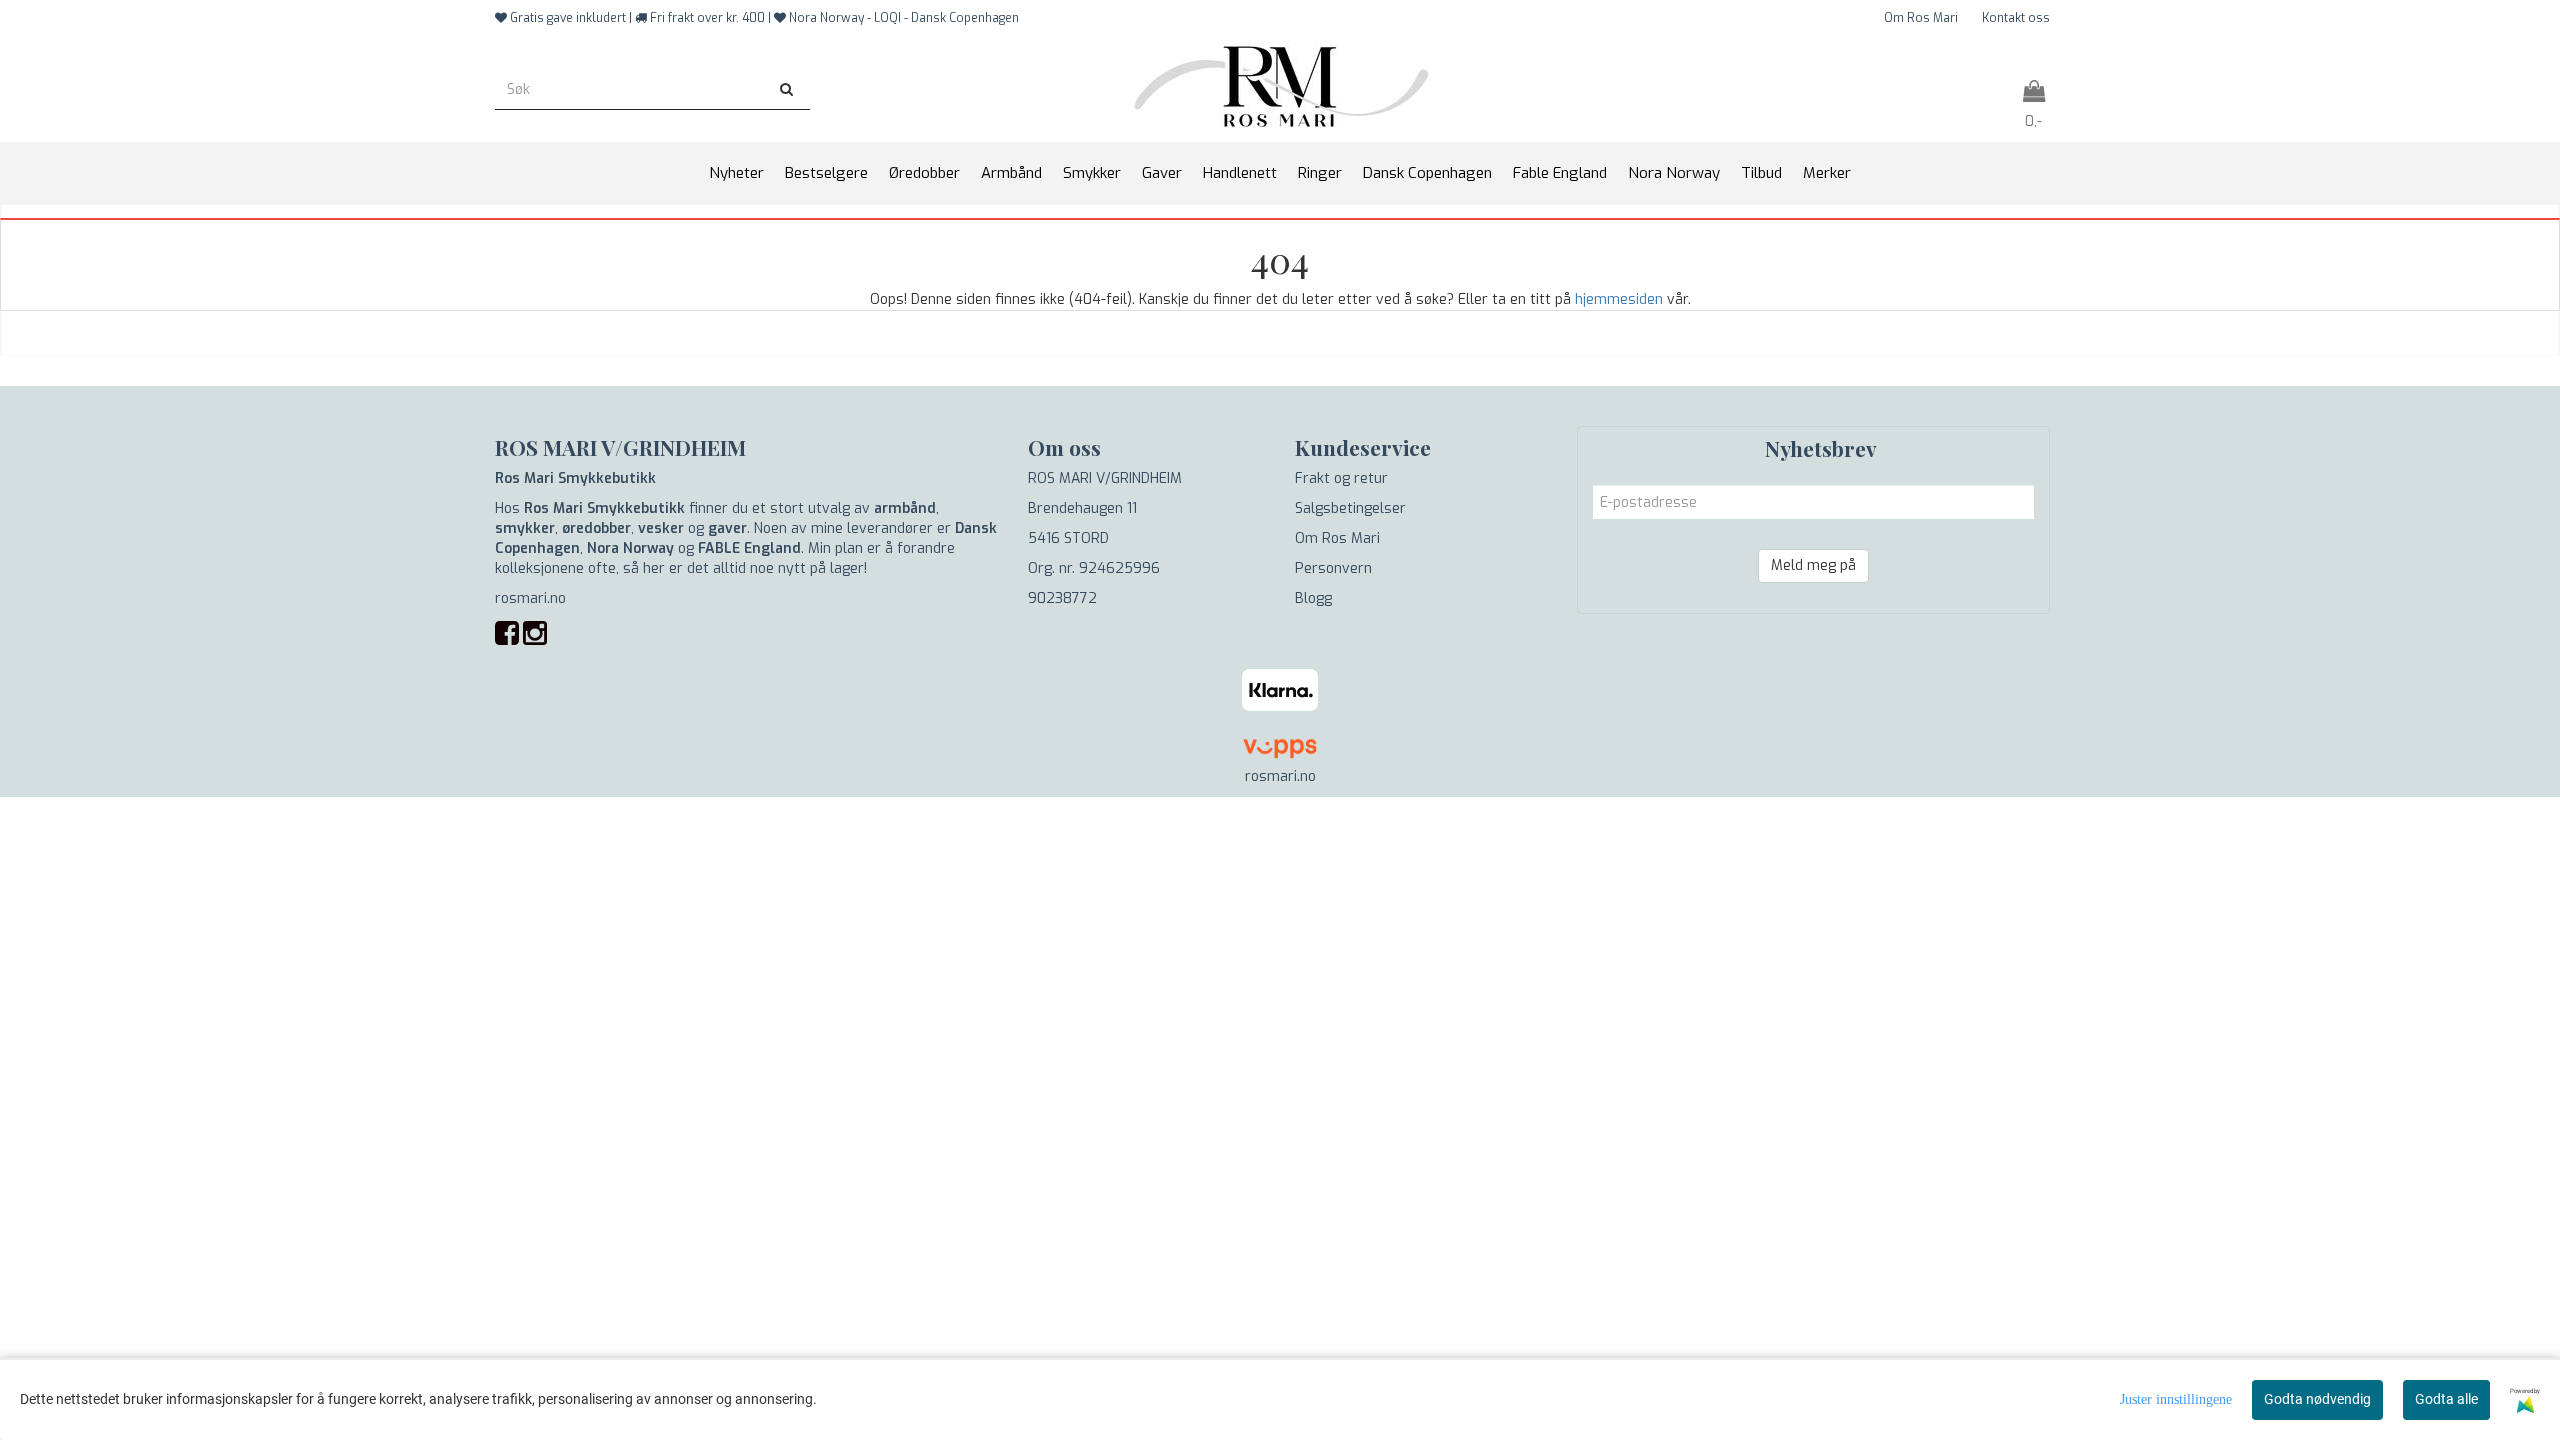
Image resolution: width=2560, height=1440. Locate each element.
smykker (525, 528)
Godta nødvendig (2317, 1399)
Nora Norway (630, 548)
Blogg (1313, 598)
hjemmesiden (1619, 299)
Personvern (1333, 568)
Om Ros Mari (1921, 18)
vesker (661, 528)
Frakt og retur (1341, 478)
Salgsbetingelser (1350, 508)
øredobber (596, 528)
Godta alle (2446, 1399)
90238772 (1062, 598)
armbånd (905, 508)
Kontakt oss (2016, 18)
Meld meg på (1813, 565)
